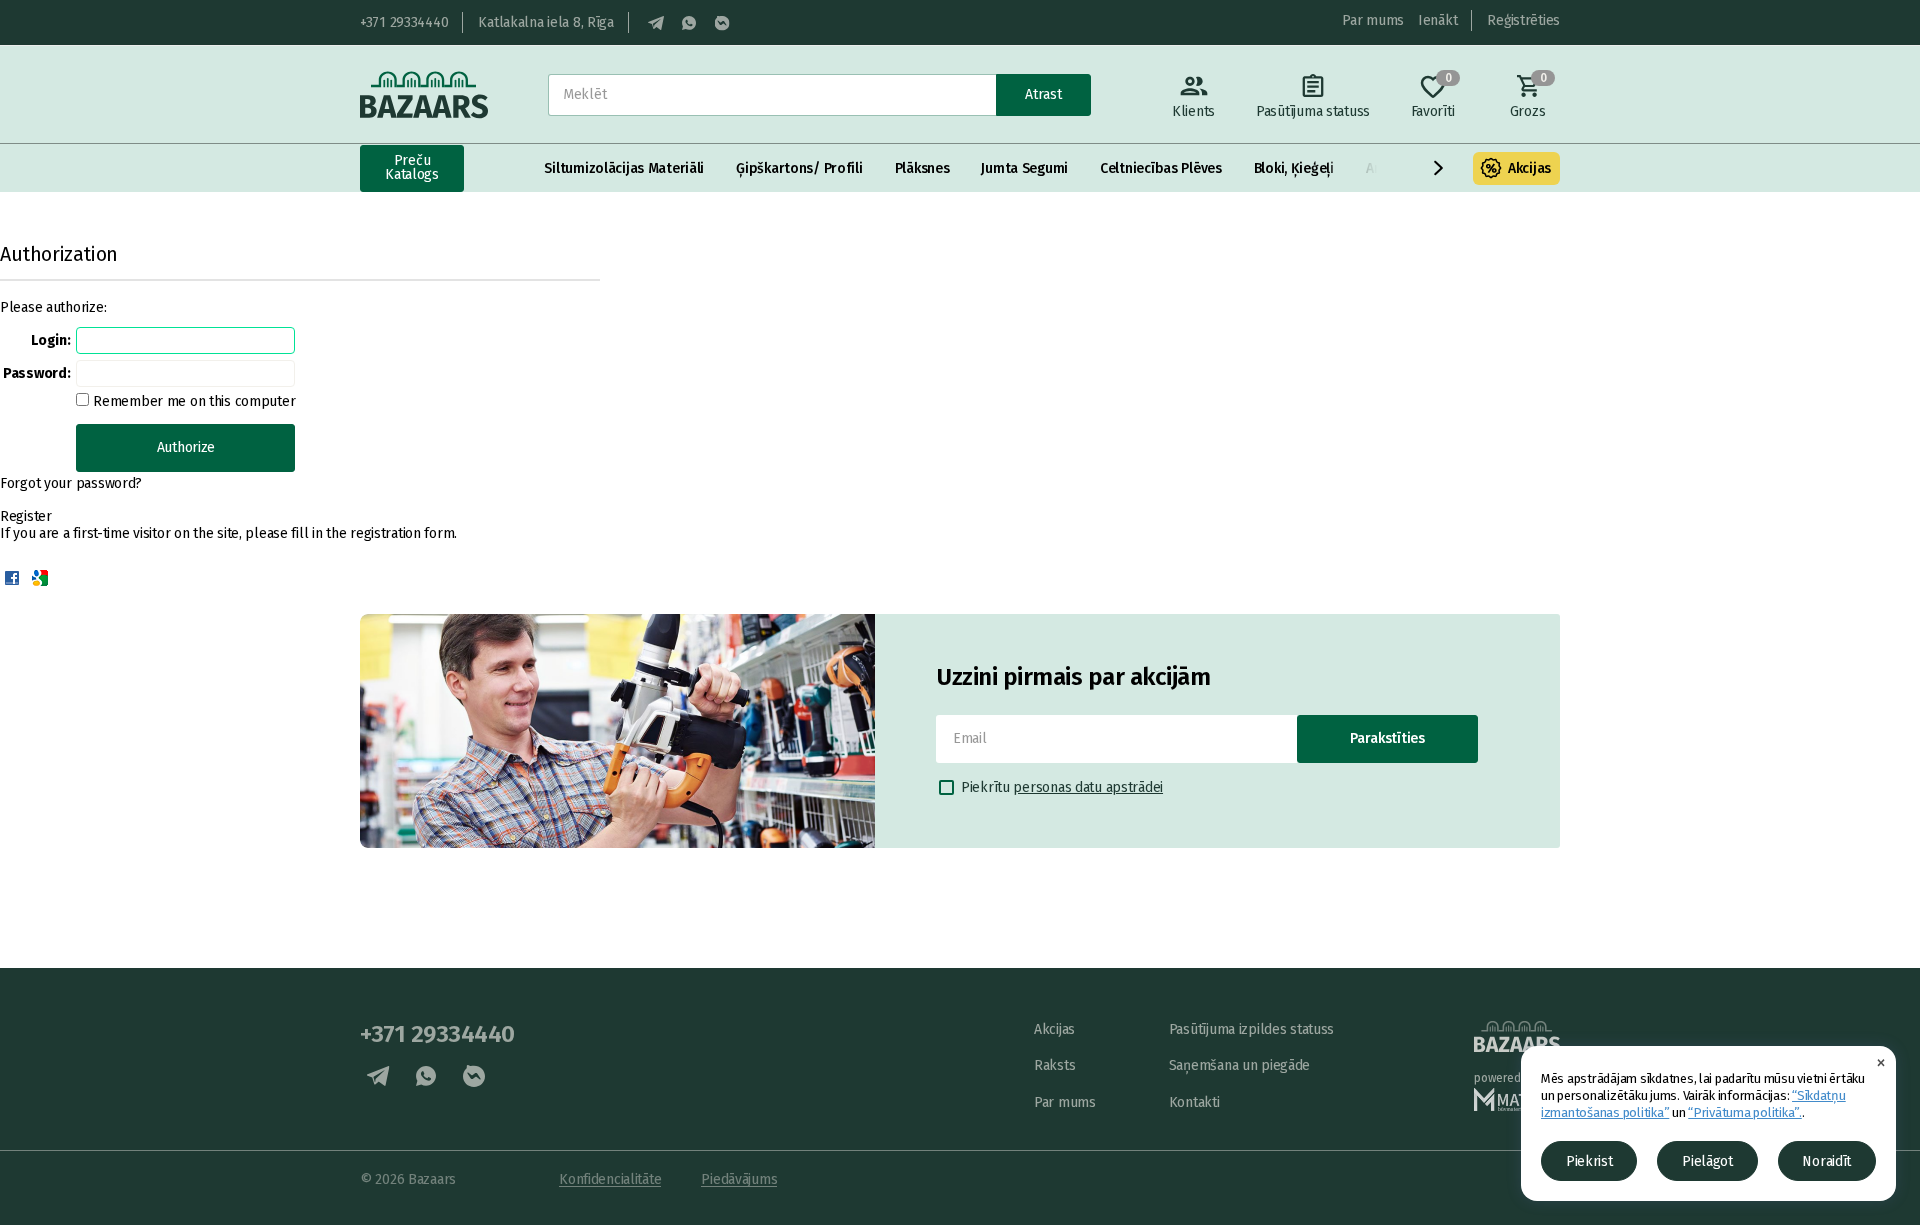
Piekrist (1589, 1161)
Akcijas (1529, 168)
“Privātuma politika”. (1745, 1112)
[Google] (40, 578)
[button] (1439, 168)
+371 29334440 (404, 22)
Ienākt (1437, 20)
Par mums (1373, 20)
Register (26, 516)
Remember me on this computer (192, 401)
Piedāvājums (739, 1179)
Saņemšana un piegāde (1239, 1065)
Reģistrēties (1523, 20)
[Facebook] (12, 578)
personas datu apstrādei (1088, 787)
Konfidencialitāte (610, 1179)
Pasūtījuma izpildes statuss (1251, 1029)
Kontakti (1194, 1102)
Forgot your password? (71, 483)
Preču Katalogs (412, 167)
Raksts (1054, 1065)
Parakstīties (1387, 738)
